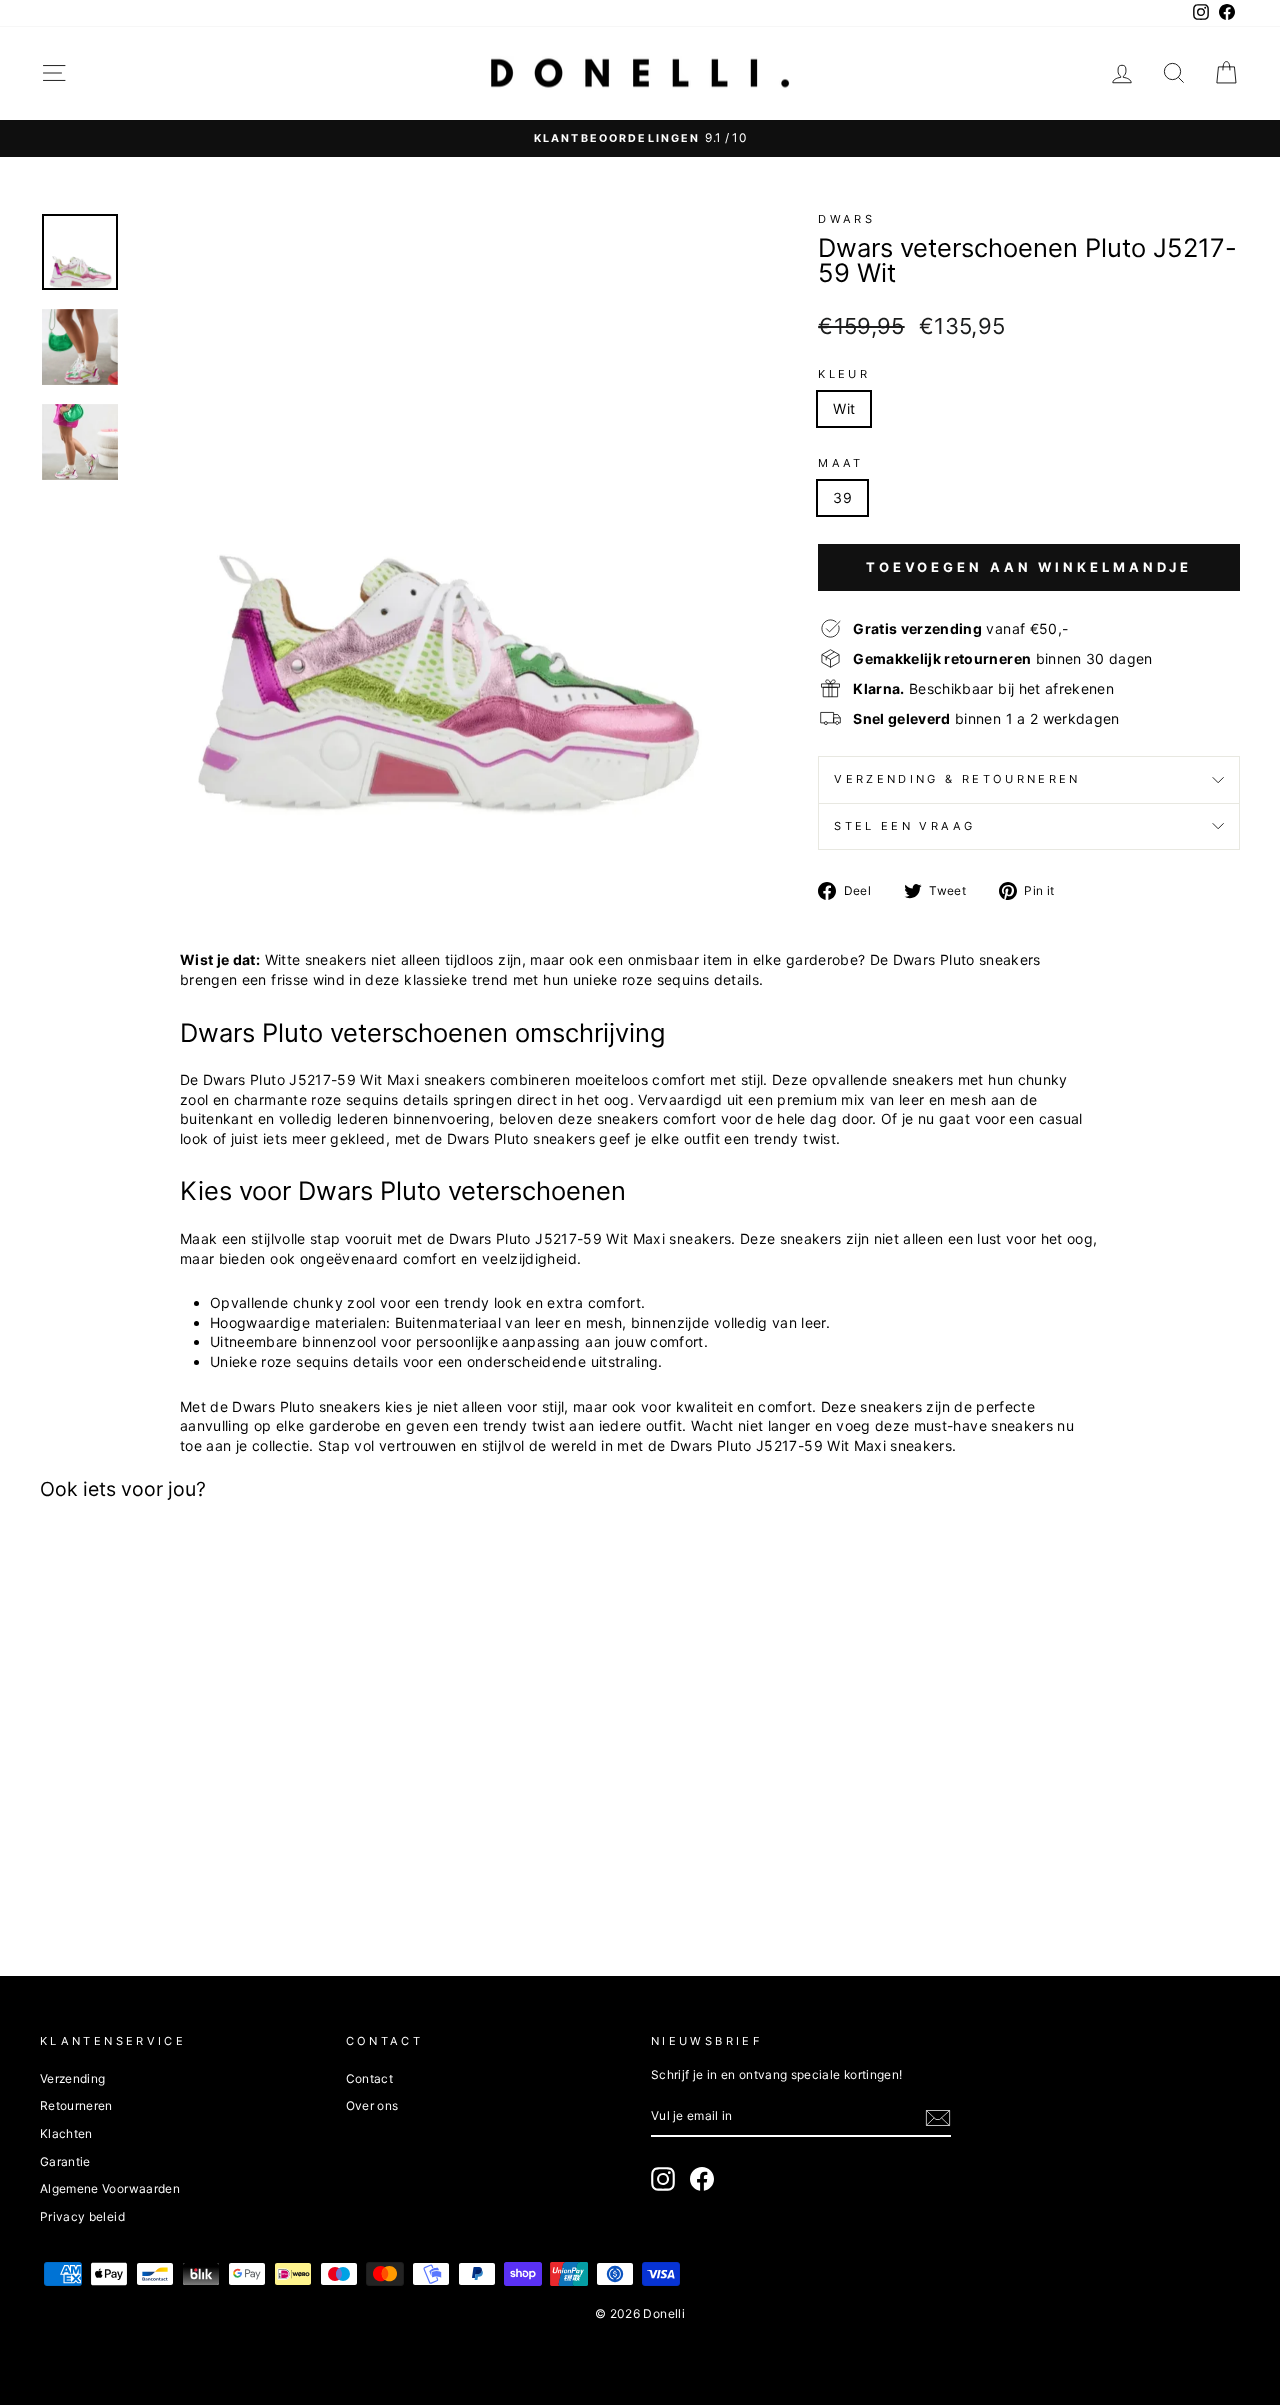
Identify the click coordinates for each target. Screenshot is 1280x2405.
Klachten (66, 2133)
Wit (844, 408)
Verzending (73, 2078)
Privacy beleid (82, 2216)
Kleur (844, 374)
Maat (840, 463)
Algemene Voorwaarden (110, 2188)
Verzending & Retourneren (957, 779)
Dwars (846, 219)
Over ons (372, 2105)
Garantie (65, 2161)
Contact (369, 2078)
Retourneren (76, 2105)
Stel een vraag (904, 826)
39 (842, 497)
